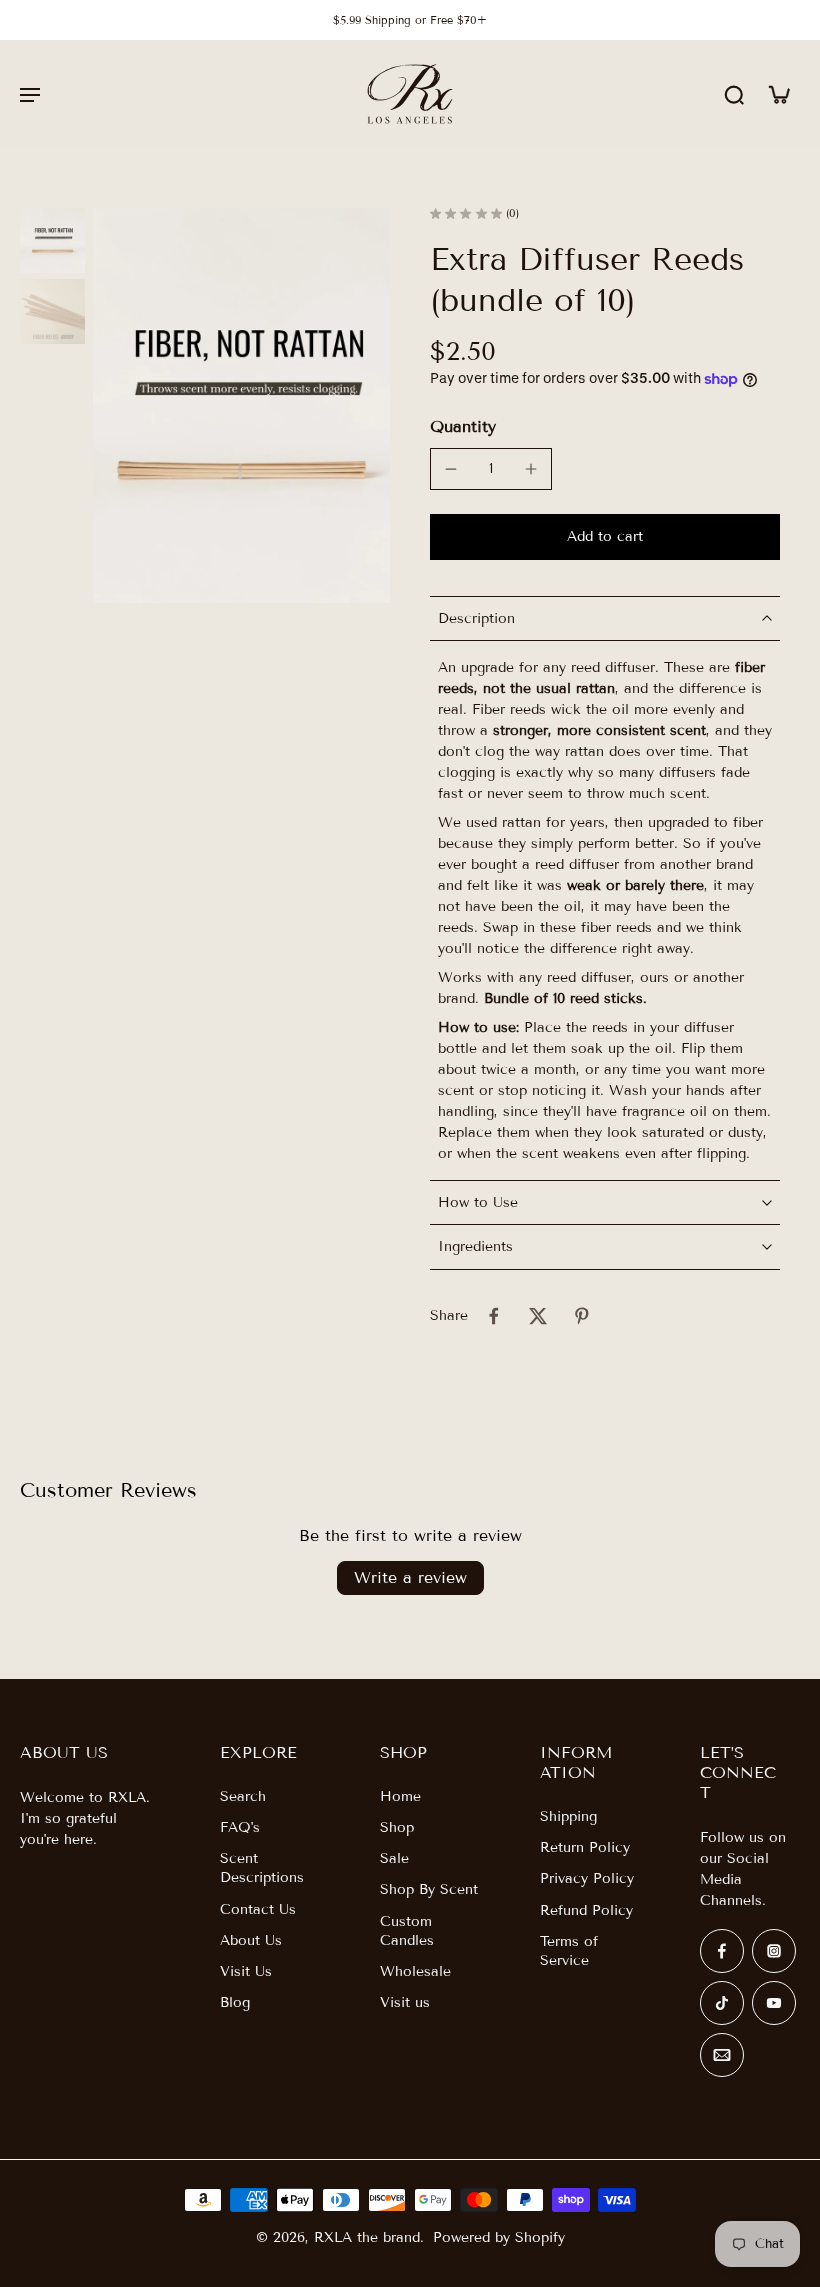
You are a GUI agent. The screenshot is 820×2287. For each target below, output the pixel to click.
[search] (734, 94)
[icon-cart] (778, 94)
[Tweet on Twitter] (538, 1316)
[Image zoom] (241, 405)
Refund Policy (586, 1910)
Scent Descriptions (262, 1868)
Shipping (568, 1816)
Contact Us (258, 1909)
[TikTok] (722, 2003)
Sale (394, 1858)
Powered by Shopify (499, 2237)
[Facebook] (722, 1951)
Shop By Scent (429, 1889)
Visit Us (246, 1971)
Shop (397, 1827)
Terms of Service (569, 1951)
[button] (605, 537)
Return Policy (585, 1847)
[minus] (451, 469)
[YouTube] (774, 2003)
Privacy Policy (587, 1878)
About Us (251, 1940)
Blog (235, 2002)
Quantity (463, 426)
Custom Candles (407, 1931)
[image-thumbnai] (52, 240)
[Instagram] (774, 1951)
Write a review (410, 1577)
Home (400, 1796)
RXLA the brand (367, 2237)
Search (243, 1796)
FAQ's (240, 1827)
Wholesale (415, 1971)
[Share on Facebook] (494, 1316)
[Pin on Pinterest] (582, 1316)
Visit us (405, 2002)
